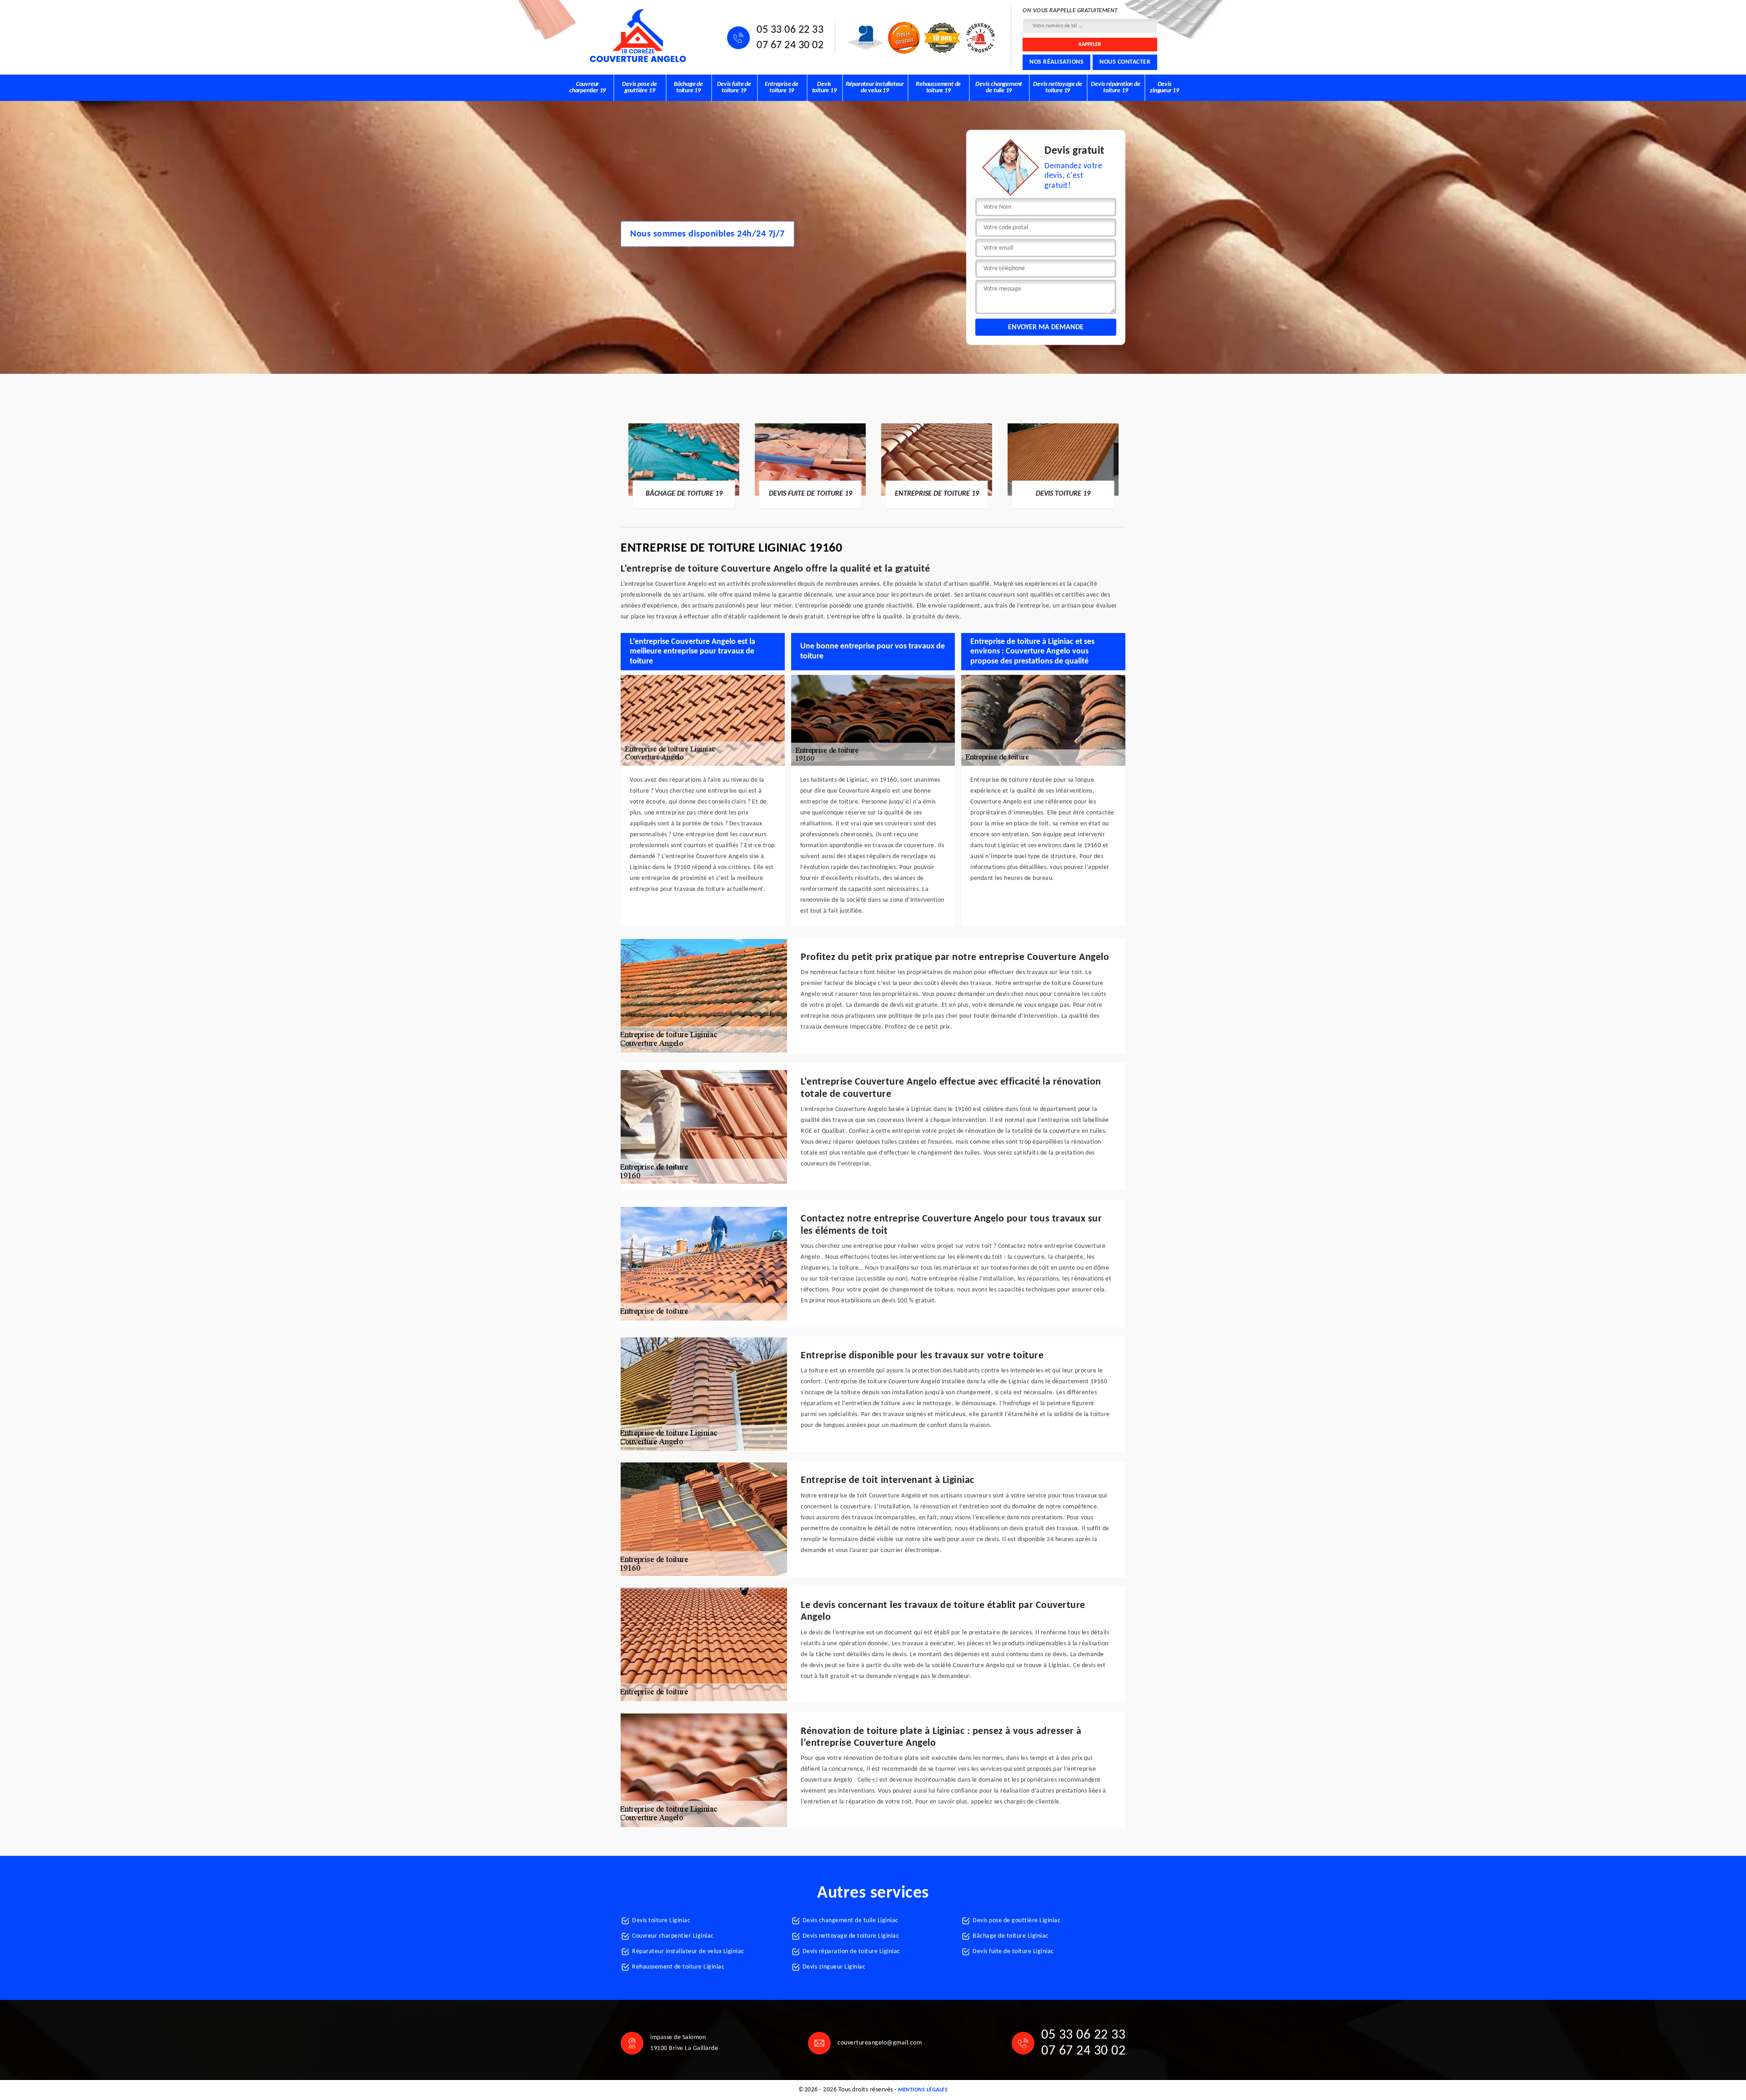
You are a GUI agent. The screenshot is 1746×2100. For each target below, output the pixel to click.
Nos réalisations (1056, 62)
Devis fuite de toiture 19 (734, 88)
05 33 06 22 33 (790, 30)
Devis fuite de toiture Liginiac (1013, 1952)
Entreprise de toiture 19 (781, 88)
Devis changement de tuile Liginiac (850, 1921)
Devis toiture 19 (824, 88)
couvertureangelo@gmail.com (880, 2043)
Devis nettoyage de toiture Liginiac (851, 1936)
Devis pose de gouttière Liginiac (1016, 1921)
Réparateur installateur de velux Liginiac (688, 1952)
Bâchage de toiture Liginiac (1011, 1936)
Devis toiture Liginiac (661, 1921)
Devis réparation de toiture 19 (1115, 88)
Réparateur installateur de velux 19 (875, 88)
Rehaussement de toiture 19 (938, 88)
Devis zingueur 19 (1164, 88)
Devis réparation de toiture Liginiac (851, 1952)
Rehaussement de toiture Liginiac (678, 1967)
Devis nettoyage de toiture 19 (1057, 88)
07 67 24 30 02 (790, 45)
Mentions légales (923, 2090)
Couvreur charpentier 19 (587, 88)
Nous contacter (1125, 62)
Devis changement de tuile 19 (999, 88)
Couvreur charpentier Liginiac (673, 1936)
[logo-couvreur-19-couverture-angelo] (638, 36)
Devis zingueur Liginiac (834, 1967)
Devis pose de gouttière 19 (639, 88)
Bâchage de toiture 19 (688, 88)
